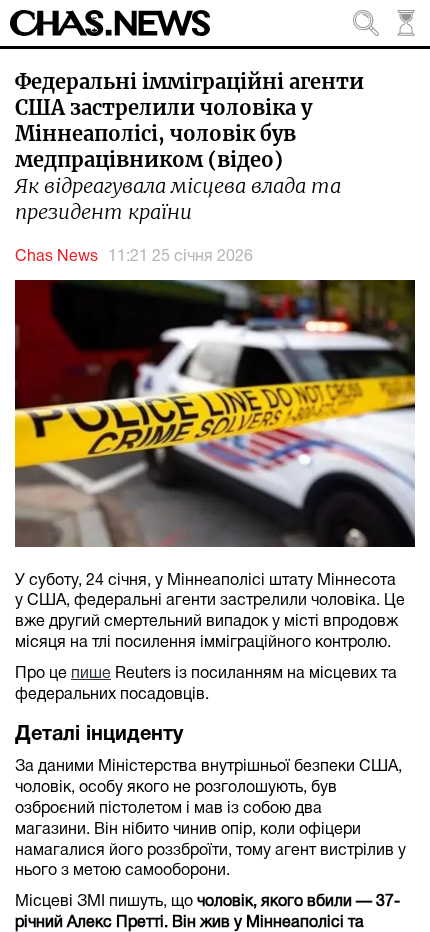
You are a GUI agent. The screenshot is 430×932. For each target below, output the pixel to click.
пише (91, 674)
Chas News (56, 257)
